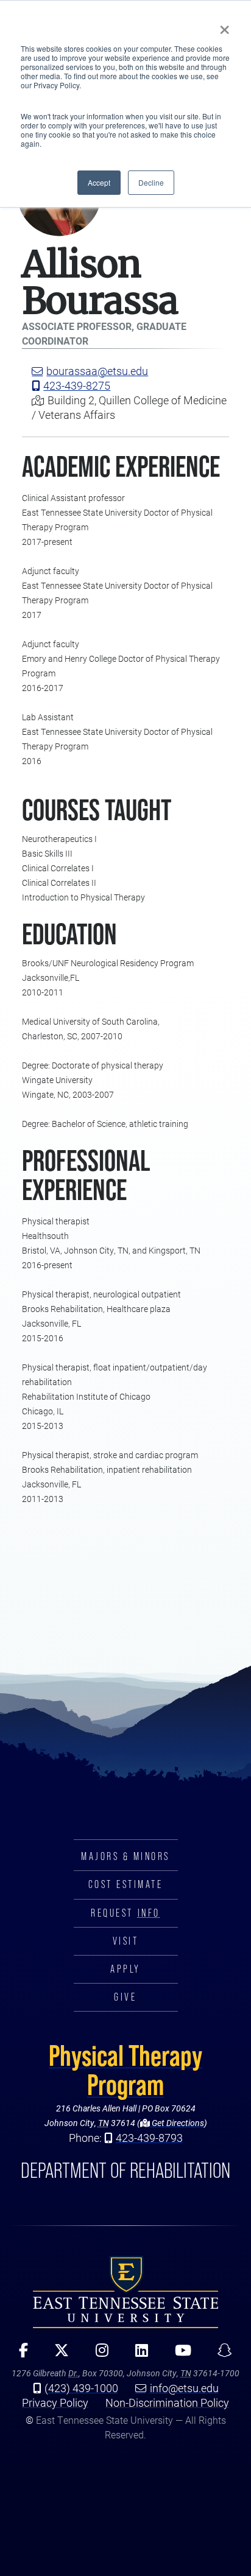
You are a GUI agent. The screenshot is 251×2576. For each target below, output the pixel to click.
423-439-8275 (77, 385)
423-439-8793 (149, 2138)
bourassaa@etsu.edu (97, 371)
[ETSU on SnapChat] (221, 2354)
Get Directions (177, 2123)
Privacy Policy (55, 2402)
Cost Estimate (126, 1884)
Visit (126, 1941)
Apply (125, 1969)
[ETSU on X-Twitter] (57, 2354)
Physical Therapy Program (125, 2070)
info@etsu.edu (184, 2388)
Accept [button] (99, 182)
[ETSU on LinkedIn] (137, 2354)
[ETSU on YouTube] (179, 2354)
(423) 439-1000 (81, 2388)
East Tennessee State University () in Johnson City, (125, 2292)
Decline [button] (151, 182)
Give (125, 1997)
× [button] (224, 26)
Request (125, 1913)
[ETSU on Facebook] (19, 2354)
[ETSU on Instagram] (98, 2354)
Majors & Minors (125, 1856)
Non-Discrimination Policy (167, 2402)
